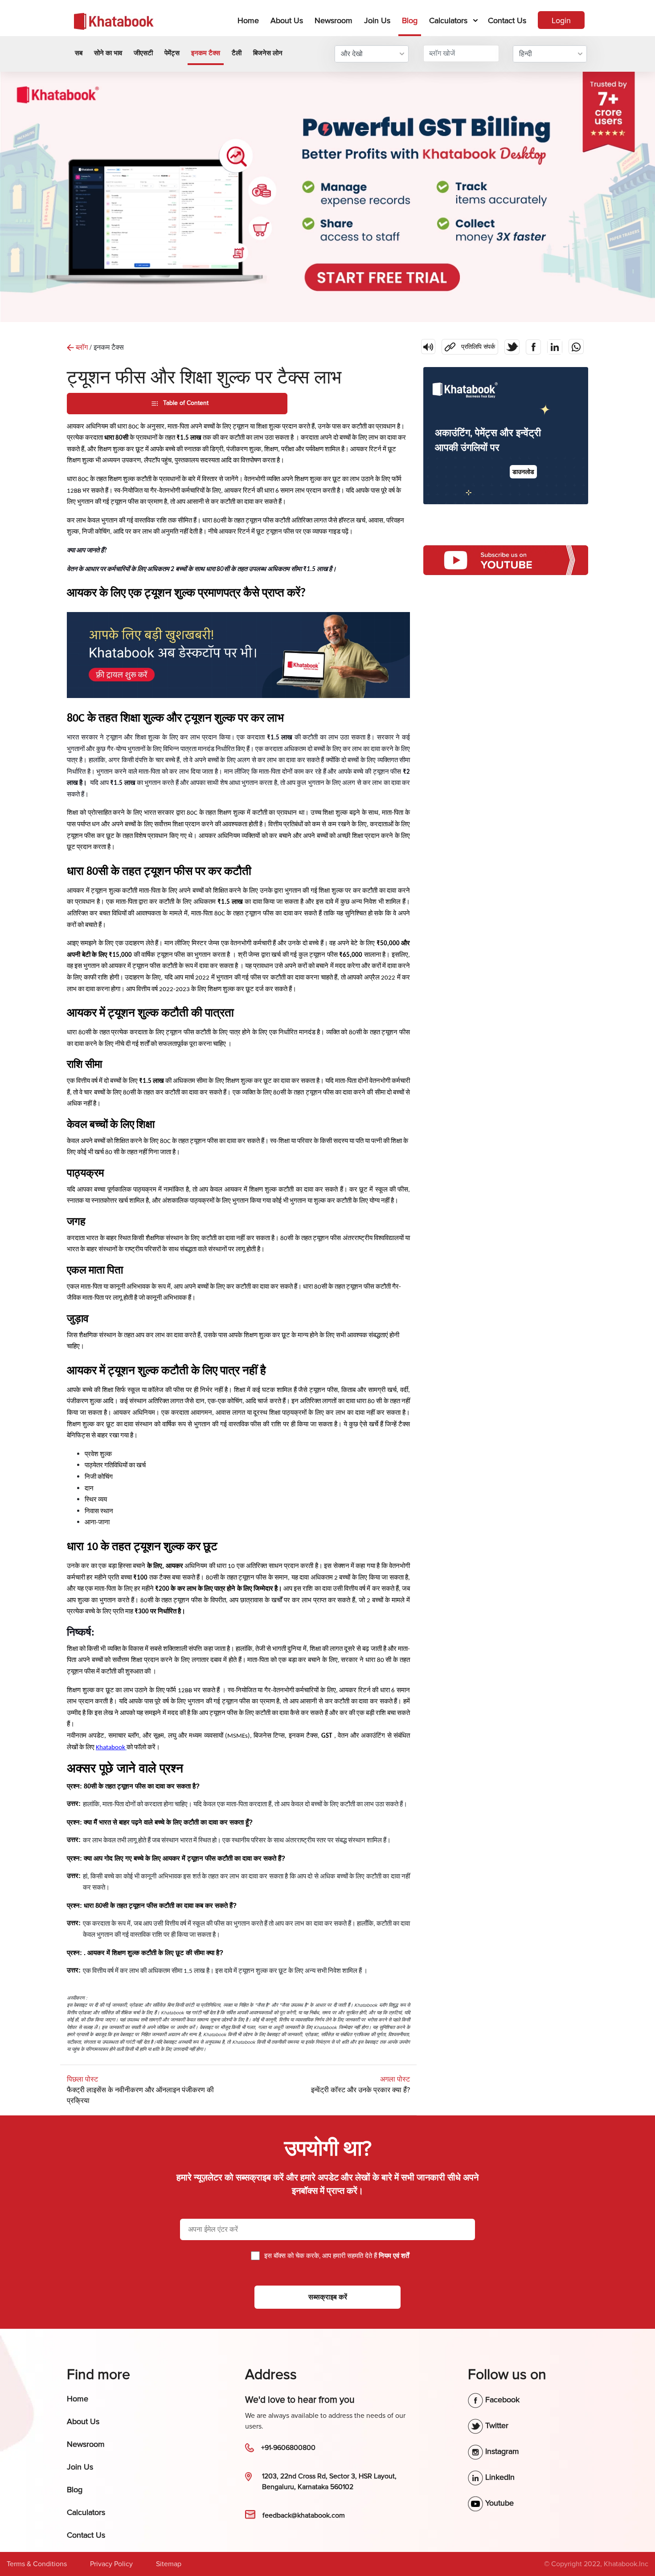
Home (250, 20)
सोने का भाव (108, 53)
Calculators (448, 20)
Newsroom (334, 20)
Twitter (496, 2425)
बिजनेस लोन (268, 53)
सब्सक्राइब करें (328, 2297)
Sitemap (169, 2564)
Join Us (377, 20)
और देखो (352, 54)
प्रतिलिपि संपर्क (468, 345)
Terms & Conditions (37, 2564)
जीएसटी (143, 53)
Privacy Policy (111, 2564)
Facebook (501, 2400)
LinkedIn (499, 2477)
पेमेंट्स (172, 53)
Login (561, 20)
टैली (237, 53)
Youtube (498, 2503)
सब (79, 53)
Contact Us (507, 20)
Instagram (501, 2451)
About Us (287, 20)
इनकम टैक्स (206, 53)
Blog (410, 20)
